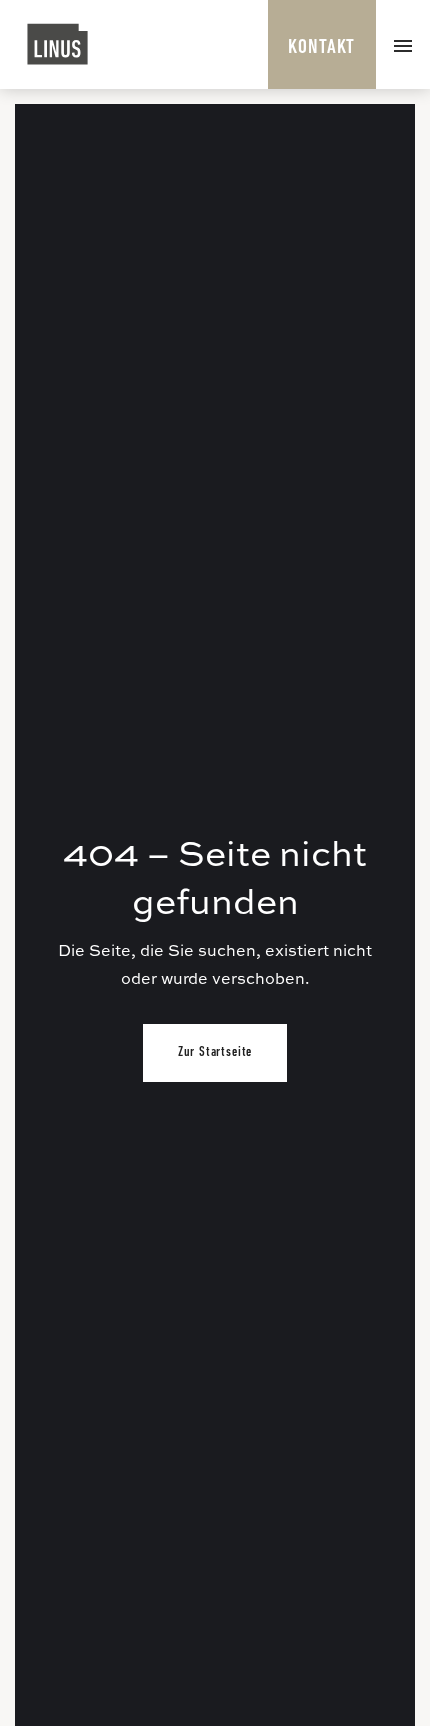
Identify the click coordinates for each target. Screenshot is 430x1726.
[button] (403, 44)
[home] (58, 44)
